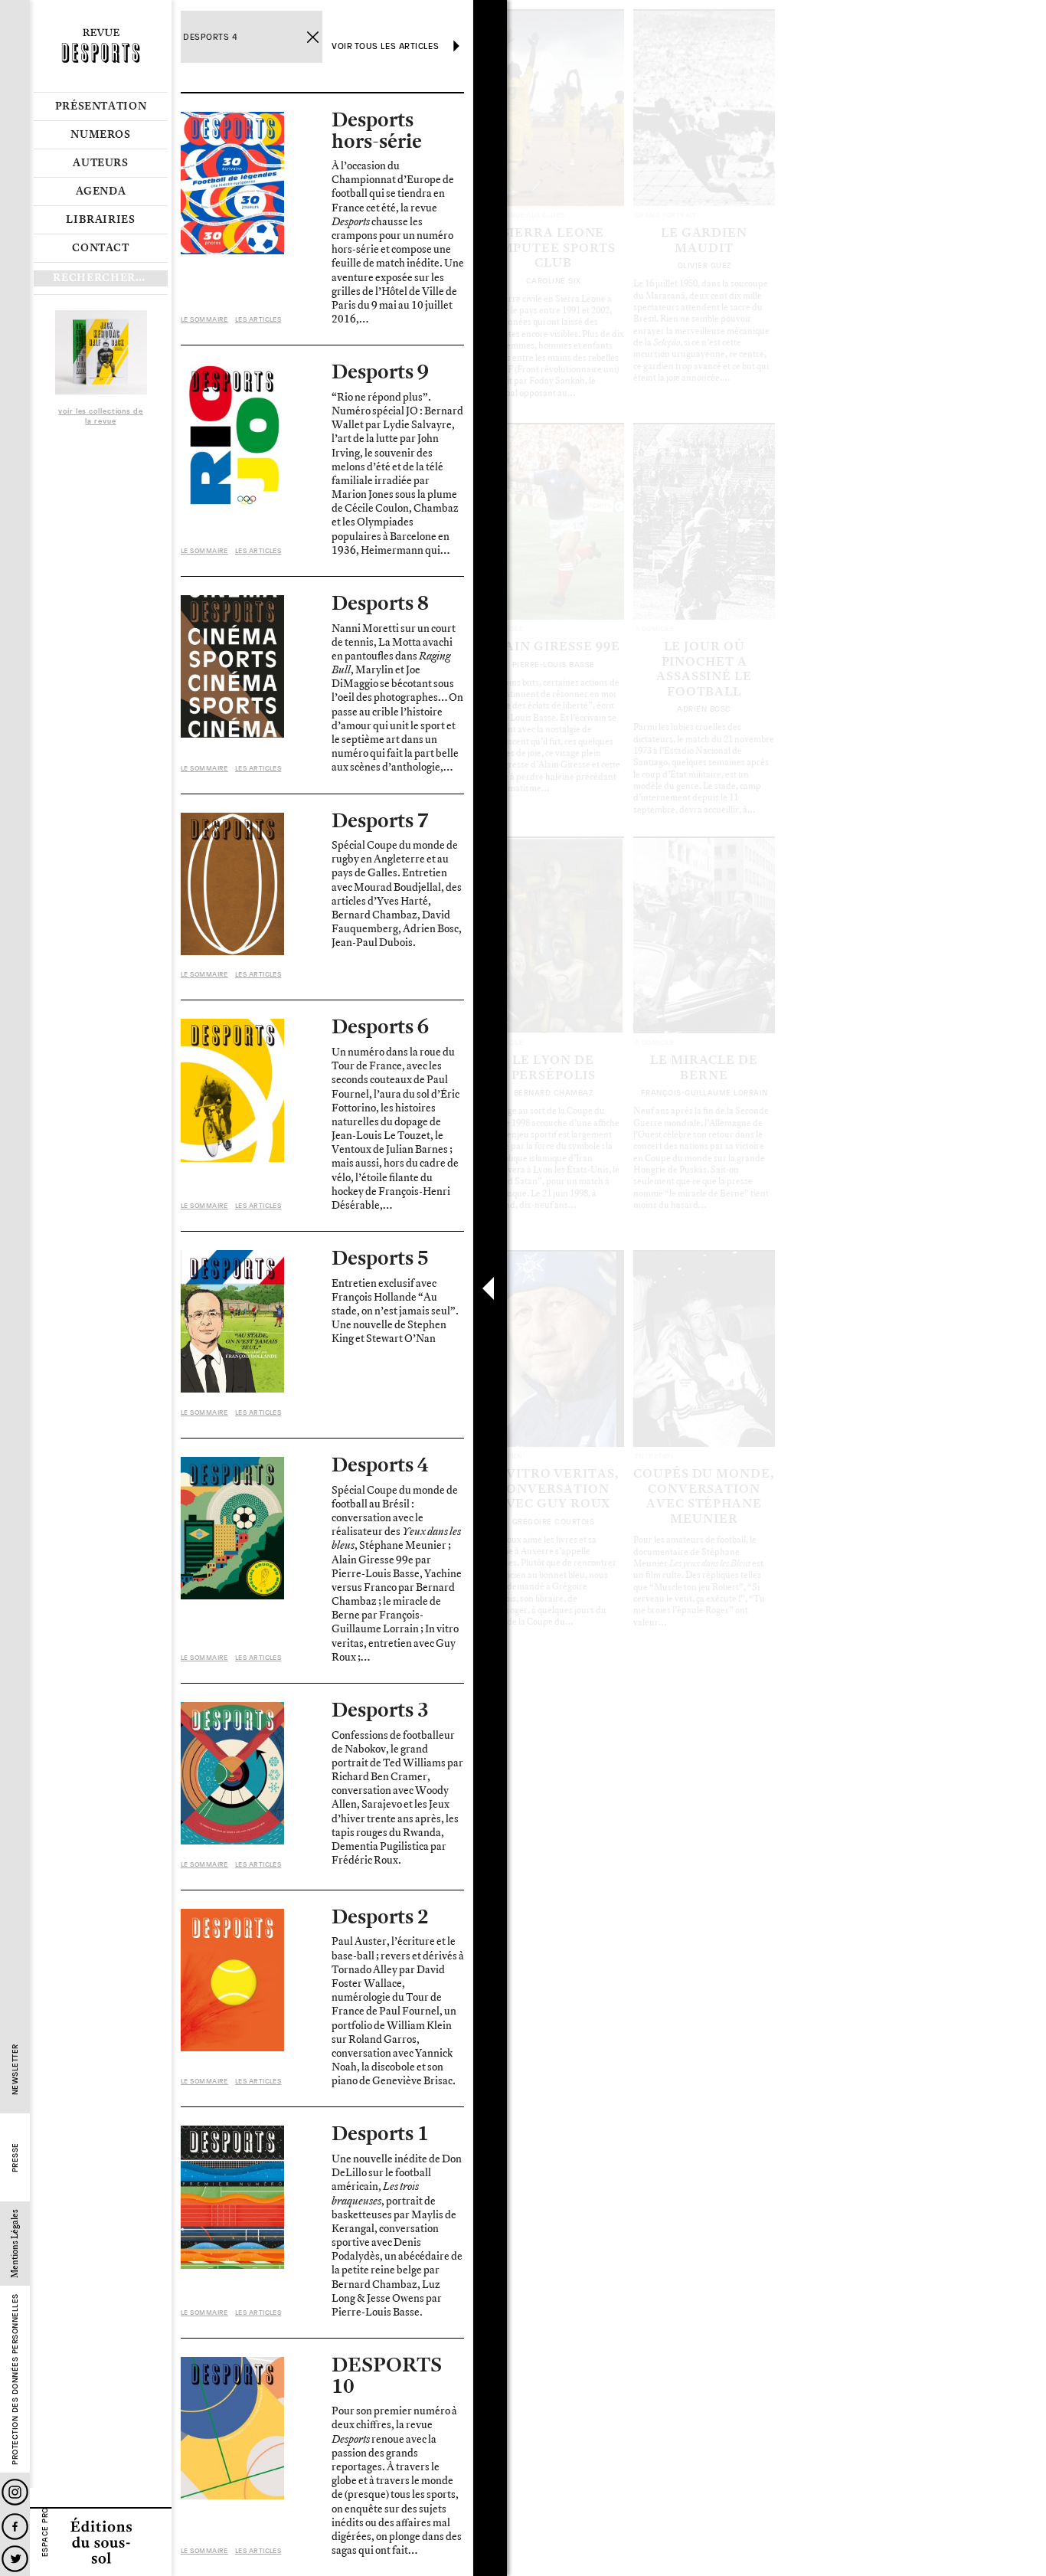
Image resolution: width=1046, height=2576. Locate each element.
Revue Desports (101, 46)
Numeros (101, 135)
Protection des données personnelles (15, 2380)
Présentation (101, 106)
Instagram (15, 2492)
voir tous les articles (385, 46)
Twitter (15, 2559)
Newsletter (15, 2070)
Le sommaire (204, 319)
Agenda (101, 191)
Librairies (101, 220)
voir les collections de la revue (101, 417)
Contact (101, 248)
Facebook (15, 2527)
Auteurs (101, 163)
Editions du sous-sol (101, 2542)
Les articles (258, 319)
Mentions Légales (15, 2244)
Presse (15, 2158)
